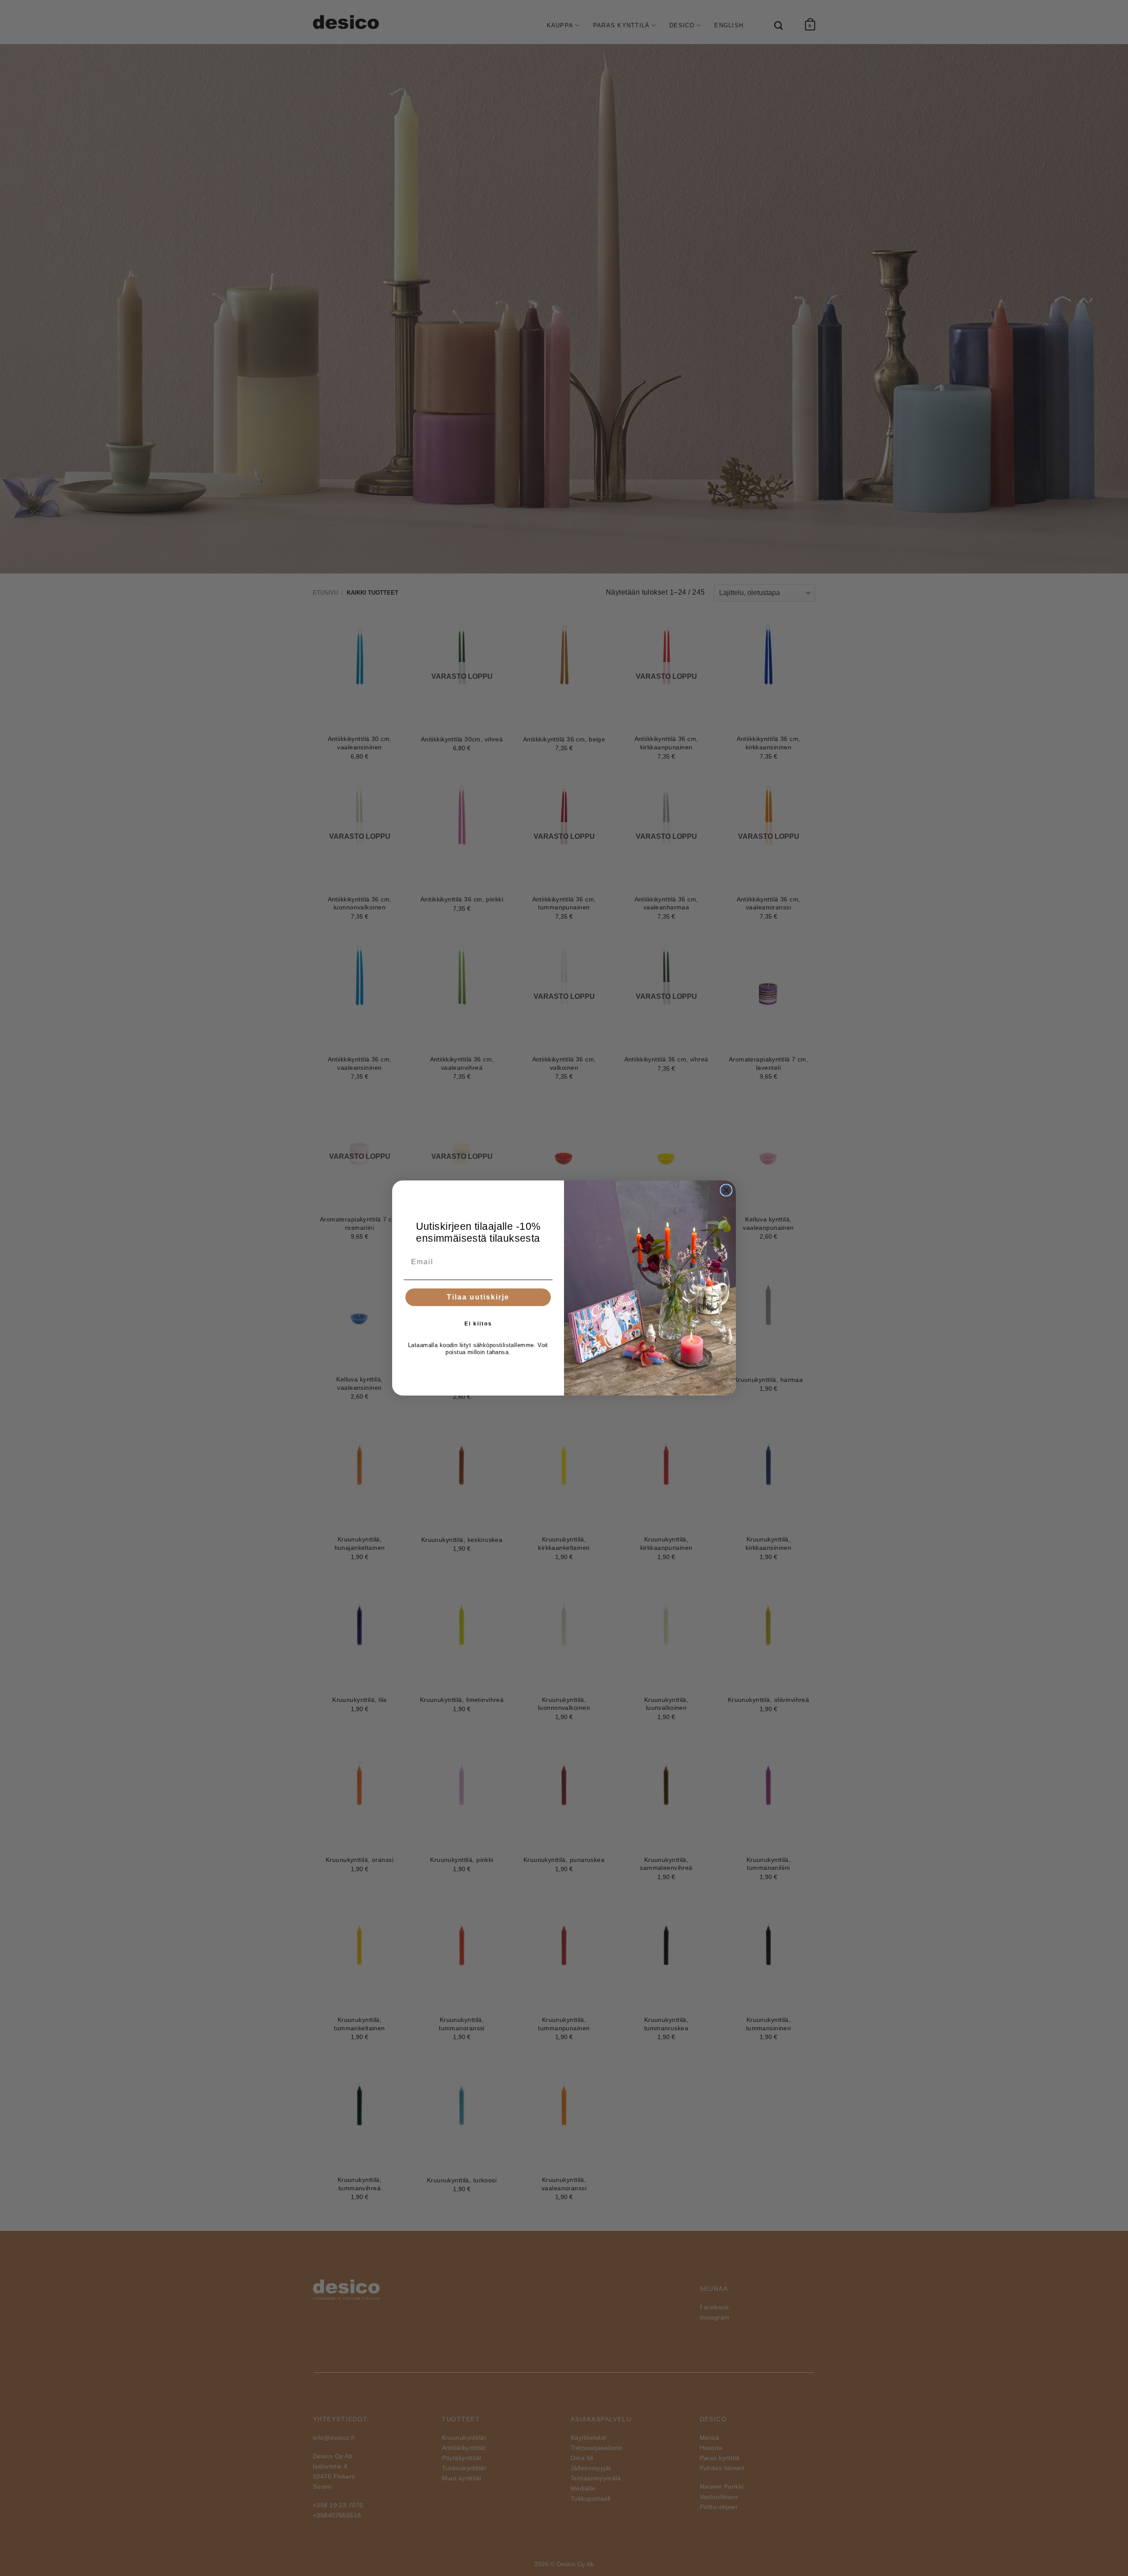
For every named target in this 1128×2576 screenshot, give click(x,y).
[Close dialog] (726, 1190)
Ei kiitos (478, 1324)
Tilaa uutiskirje (478, 1297)
